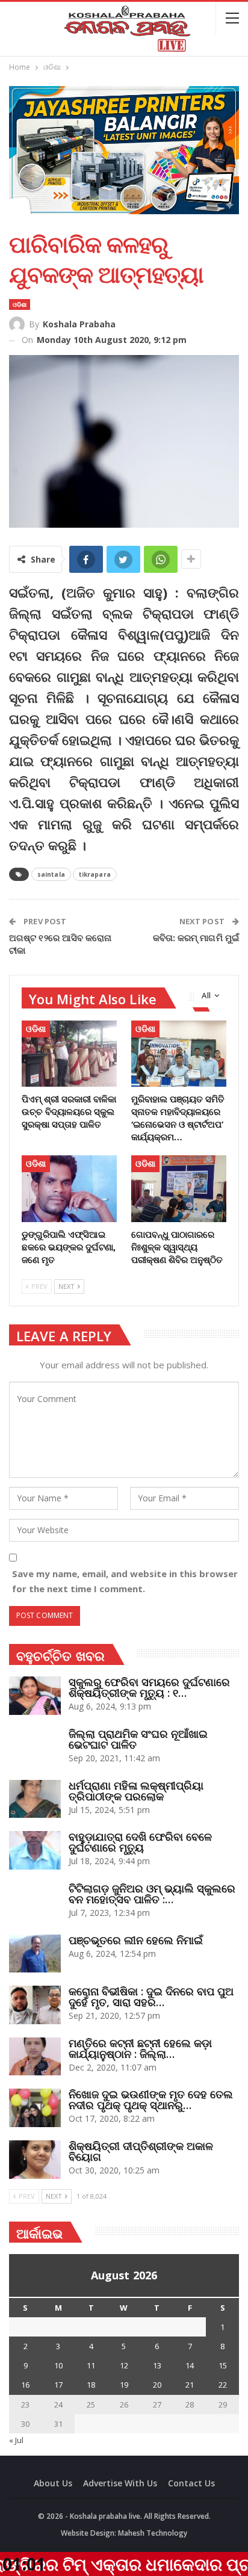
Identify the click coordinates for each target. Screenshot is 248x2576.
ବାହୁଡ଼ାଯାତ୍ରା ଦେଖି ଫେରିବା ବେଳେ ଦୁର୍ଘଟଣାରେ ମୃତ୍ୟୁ (140, 1842)
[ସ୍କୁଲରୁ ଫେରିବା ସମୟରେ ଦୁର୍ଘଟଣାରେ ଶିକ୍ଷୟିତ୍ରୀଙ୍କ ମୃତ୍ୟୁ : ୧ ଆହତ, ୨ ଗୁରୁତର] (35, 1696)
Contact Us (191, 2483)
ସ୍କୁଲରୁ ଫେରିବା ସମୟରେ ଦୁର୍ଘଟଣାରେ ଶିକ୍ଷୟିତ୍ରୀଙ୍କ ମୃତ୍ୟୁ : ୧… (149, 1687)
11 (91, 2365)
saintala (51, 874)
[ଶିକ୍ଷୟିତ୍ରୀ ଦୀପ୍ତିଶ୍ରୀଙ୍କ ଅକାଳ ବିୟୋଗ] (35, 2160)
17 (58, 2385)
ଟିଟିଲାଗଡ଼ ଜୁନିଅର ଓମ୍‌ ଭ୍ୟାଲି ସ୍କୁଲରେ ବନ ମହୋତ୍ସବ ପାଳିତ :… (152, 1894)
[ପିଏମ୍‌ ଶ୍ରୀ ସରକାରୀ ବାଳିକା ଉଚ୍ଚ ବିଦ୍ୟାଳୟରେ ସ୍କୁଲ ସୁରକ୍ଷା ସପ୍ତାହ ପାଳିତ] (69, 1054)
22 (223, 2385)
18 (91, 2385)
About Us (53, 2483)
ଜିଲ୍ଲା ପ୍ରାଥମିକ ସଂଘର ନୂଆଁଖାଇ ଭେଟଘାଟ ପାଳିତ (138, 1739)
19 (124, 2385)
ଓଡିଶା (20, 304)
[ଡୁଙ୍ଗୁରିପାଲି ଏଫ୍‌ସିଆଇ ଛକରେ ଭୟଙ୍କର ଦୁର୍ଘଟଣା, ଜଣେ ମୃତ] (69, 1189)
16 (25, 2385)
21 (190, 2385)
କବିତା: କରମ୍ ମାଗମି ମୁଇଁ (196, 937)
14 (190, 2365)
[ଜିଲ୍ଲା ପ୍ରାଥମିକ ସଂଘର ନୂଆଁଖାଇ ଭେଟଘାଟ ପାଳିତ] (35, 1747)
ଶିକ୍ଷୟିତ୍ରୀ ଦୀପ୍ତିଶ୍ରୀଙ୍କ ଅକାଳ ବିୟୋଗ (141, 2151)
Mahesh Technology (153, 2533)
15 (223, 2365)
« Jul (16, 2440)
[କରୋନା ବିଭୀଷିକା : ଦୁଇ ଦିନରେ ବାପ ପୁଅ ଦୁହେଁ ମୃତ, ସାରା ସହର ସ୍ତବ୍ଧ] (35, 2005)
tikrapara (95, 874)
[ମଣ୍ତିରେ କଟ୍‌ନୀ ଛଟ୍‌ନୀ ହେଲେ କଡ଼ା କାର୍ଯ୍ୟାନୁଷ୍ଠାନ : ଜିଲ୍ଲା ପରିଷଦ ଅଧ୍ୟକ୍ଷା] (35, 2057)
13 (157, 2365)
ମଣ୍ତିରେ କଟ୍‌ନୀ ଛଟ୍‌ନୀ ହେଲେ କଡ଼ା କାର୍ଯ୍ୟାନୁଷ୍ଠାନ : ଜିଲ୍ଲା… (140, 2048)
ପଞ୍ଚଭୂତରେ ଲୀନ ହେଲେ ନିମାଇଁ (136, 1940)
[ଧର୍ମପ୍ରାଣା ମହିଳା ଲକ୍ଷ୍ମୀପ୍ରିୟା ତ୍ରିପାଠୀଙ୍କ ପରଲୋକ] (35, 1799)
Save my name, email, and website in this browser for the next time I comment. (125, 1581)
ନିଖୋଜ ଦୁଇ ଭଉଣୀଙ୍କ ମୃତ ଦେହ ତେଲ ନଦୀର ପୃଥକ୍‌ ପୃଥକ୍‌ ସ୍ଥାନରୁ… (151, 2099)
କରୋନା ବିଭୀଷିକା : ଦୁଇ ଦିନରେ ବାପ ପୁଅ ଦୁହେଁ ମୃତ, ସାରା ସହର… (151, 1997)
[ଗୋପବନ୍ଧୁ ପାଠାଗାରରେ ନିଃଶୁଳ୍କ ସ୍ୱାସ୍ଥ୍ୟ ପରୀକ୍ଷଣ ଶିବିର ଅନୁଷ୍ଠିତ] (179, 1189)
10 (58, 2365)
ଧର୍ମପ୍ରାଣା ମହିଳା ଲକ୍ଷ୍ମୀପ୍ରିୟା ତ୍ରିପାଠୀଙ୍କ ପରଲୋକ (136, 1791)
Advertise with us (120, 2483)
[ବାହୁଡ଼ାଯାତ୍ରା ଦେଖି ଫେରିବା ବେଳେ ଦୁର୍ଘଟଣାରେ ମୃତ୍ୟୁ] (35, 1850)
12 (124, 2365)
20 (157, 2385)
